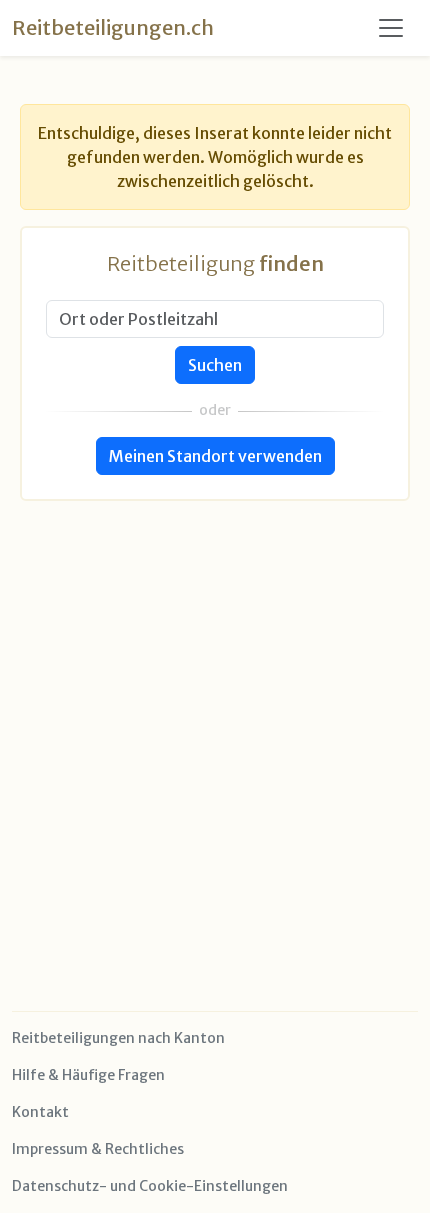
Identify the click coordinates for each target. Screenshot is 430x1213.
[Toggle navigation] (391, 28)
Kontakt (40, 1112)
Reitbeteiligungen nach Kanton (118, 1038)
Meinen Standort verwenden (215, 456)
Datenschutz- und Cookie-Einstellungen (150, 1186)
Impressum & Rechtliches (98, 1149)
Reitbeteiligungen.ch (113, 27)
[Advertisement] (215, 716)
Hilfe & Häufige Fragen (88, 1075)
